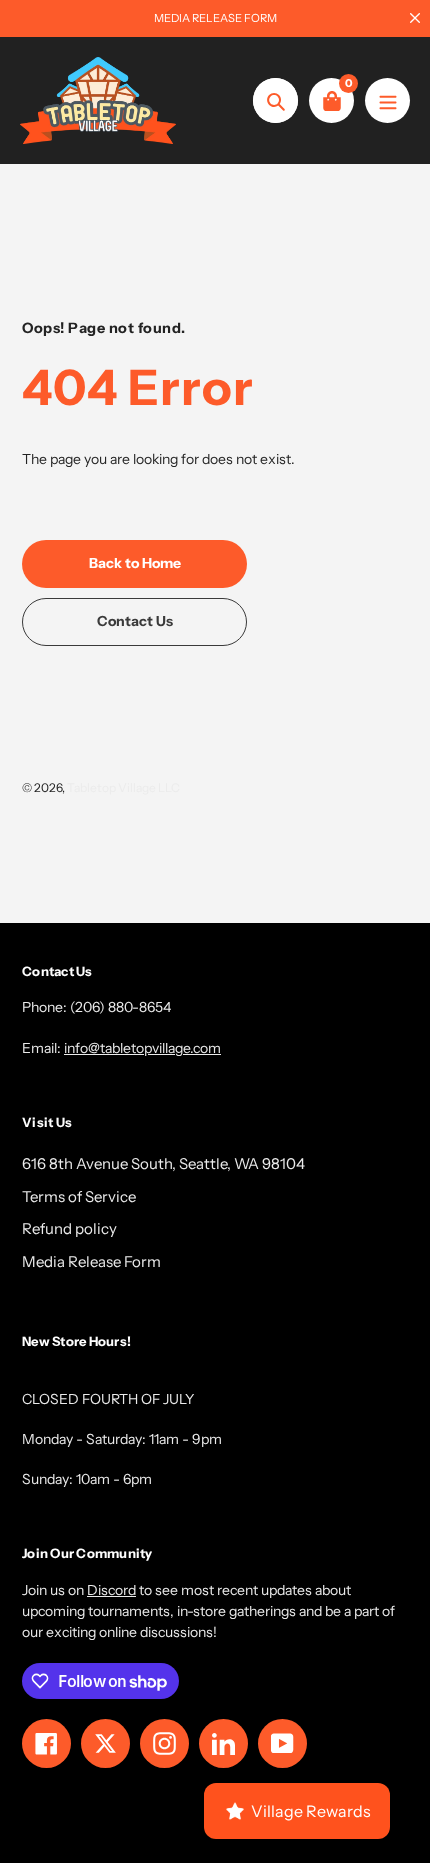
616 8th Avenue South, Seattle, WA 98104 (163, 1163)
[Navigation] (387, 100)
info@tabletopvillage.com (142, 1048)
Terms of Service (79, 1196)
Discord (111, 1590)
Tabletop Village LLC (123, 787)
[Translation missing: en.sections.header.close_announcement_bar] (415, 18)
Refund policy (69, 1228)
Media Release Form (91, 1261)
